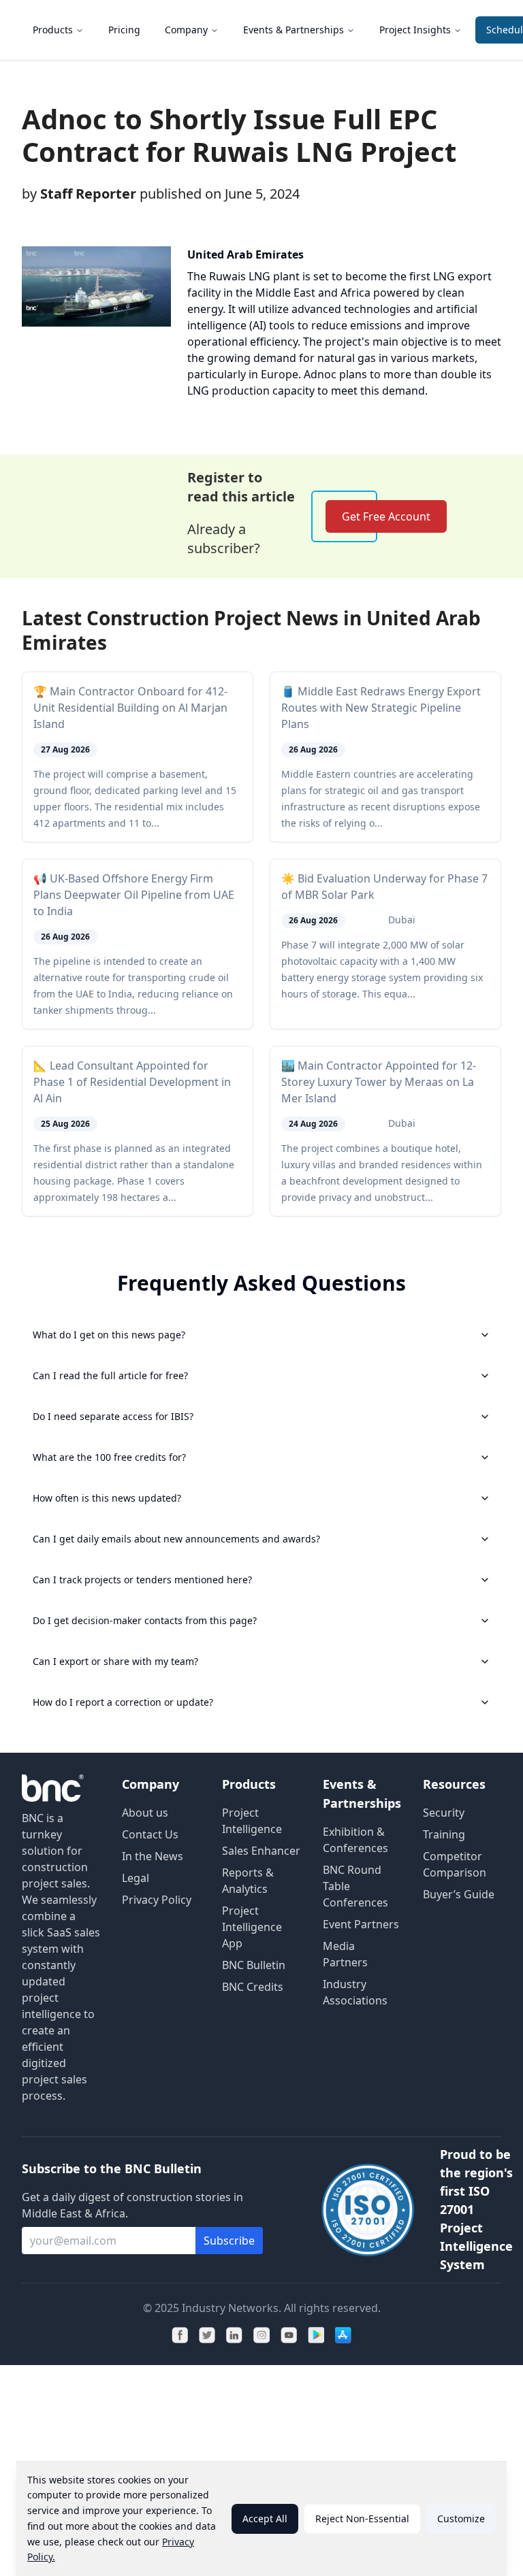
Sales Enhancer (261, 1851)
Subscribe (229, 2241)
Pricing (124, 30)
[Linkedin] (234, 2335)
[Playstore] (316, 2335)
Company (186, 30)
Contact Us (150, 1834)
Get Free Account (386, 516)
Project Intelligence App (252, 1927)
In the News (153, 1856)
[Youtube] (289, 2335)
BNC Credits (253, 1987)
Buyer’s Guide (459, 1894)
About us (145, 1813)
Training (444, 1834)
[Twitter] (207, 2335)
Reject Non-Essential (362, 2519)
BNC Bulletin (254, 1965)
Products (53, 30)
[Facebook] (180, 2335)
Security (444, 1813)
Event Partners (361, 1924)
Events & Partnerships (294, 30)
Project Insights (415, 30)
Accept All (265, 2519)
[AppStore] (343, 2335)
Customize (461, 2519)
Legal (136, 1878)
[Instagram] (261, 2335)
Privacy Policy (157, 1900)
